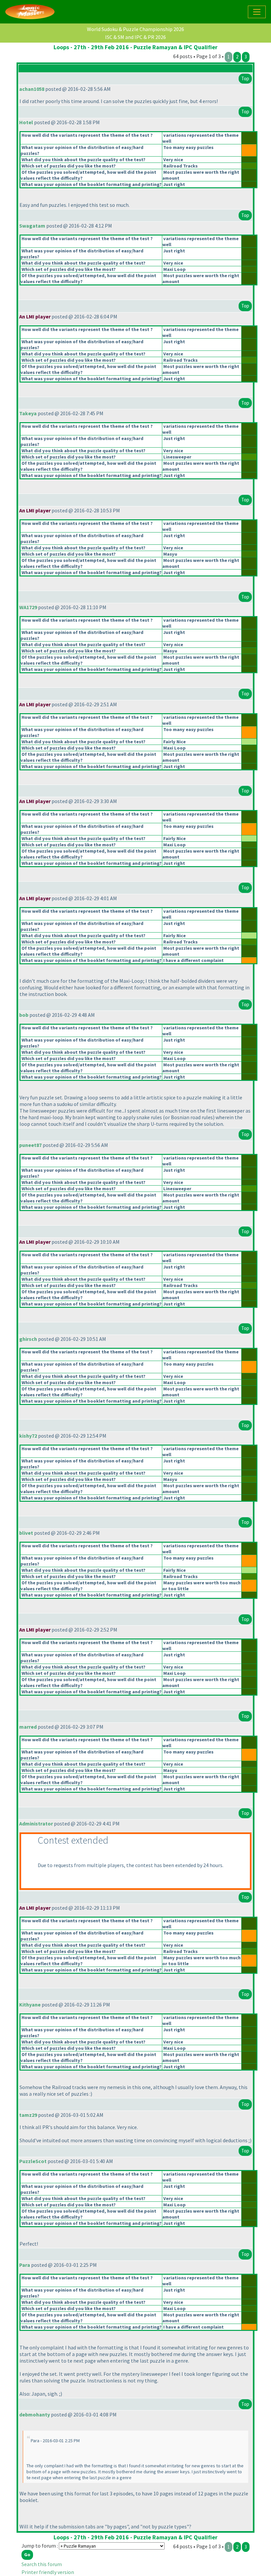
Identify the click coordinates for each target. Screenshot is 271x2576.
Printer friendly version (48, 2572)
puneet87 (30, 1145)
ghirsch (28, 1339)
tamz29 (28, 2115)
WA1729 (28, 607)
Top (245, 78)
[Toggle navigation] (257, 12)
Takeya (28, 413)
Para (25, 2265)
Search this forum (42, 2564)
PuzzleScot (33, 2161)
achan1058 (32, 89)
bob (24, 1015)
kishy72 (28, 1436)
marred (28, 1727)
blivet (26, 1533)
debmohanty (35, 2414)
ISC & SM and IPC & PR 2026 (135, 37)
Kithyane (30, 2005)
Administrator (36, 1823)
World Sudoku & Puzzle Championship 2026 (135, 29)
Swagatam (32, 226)
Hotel (26, 122)
